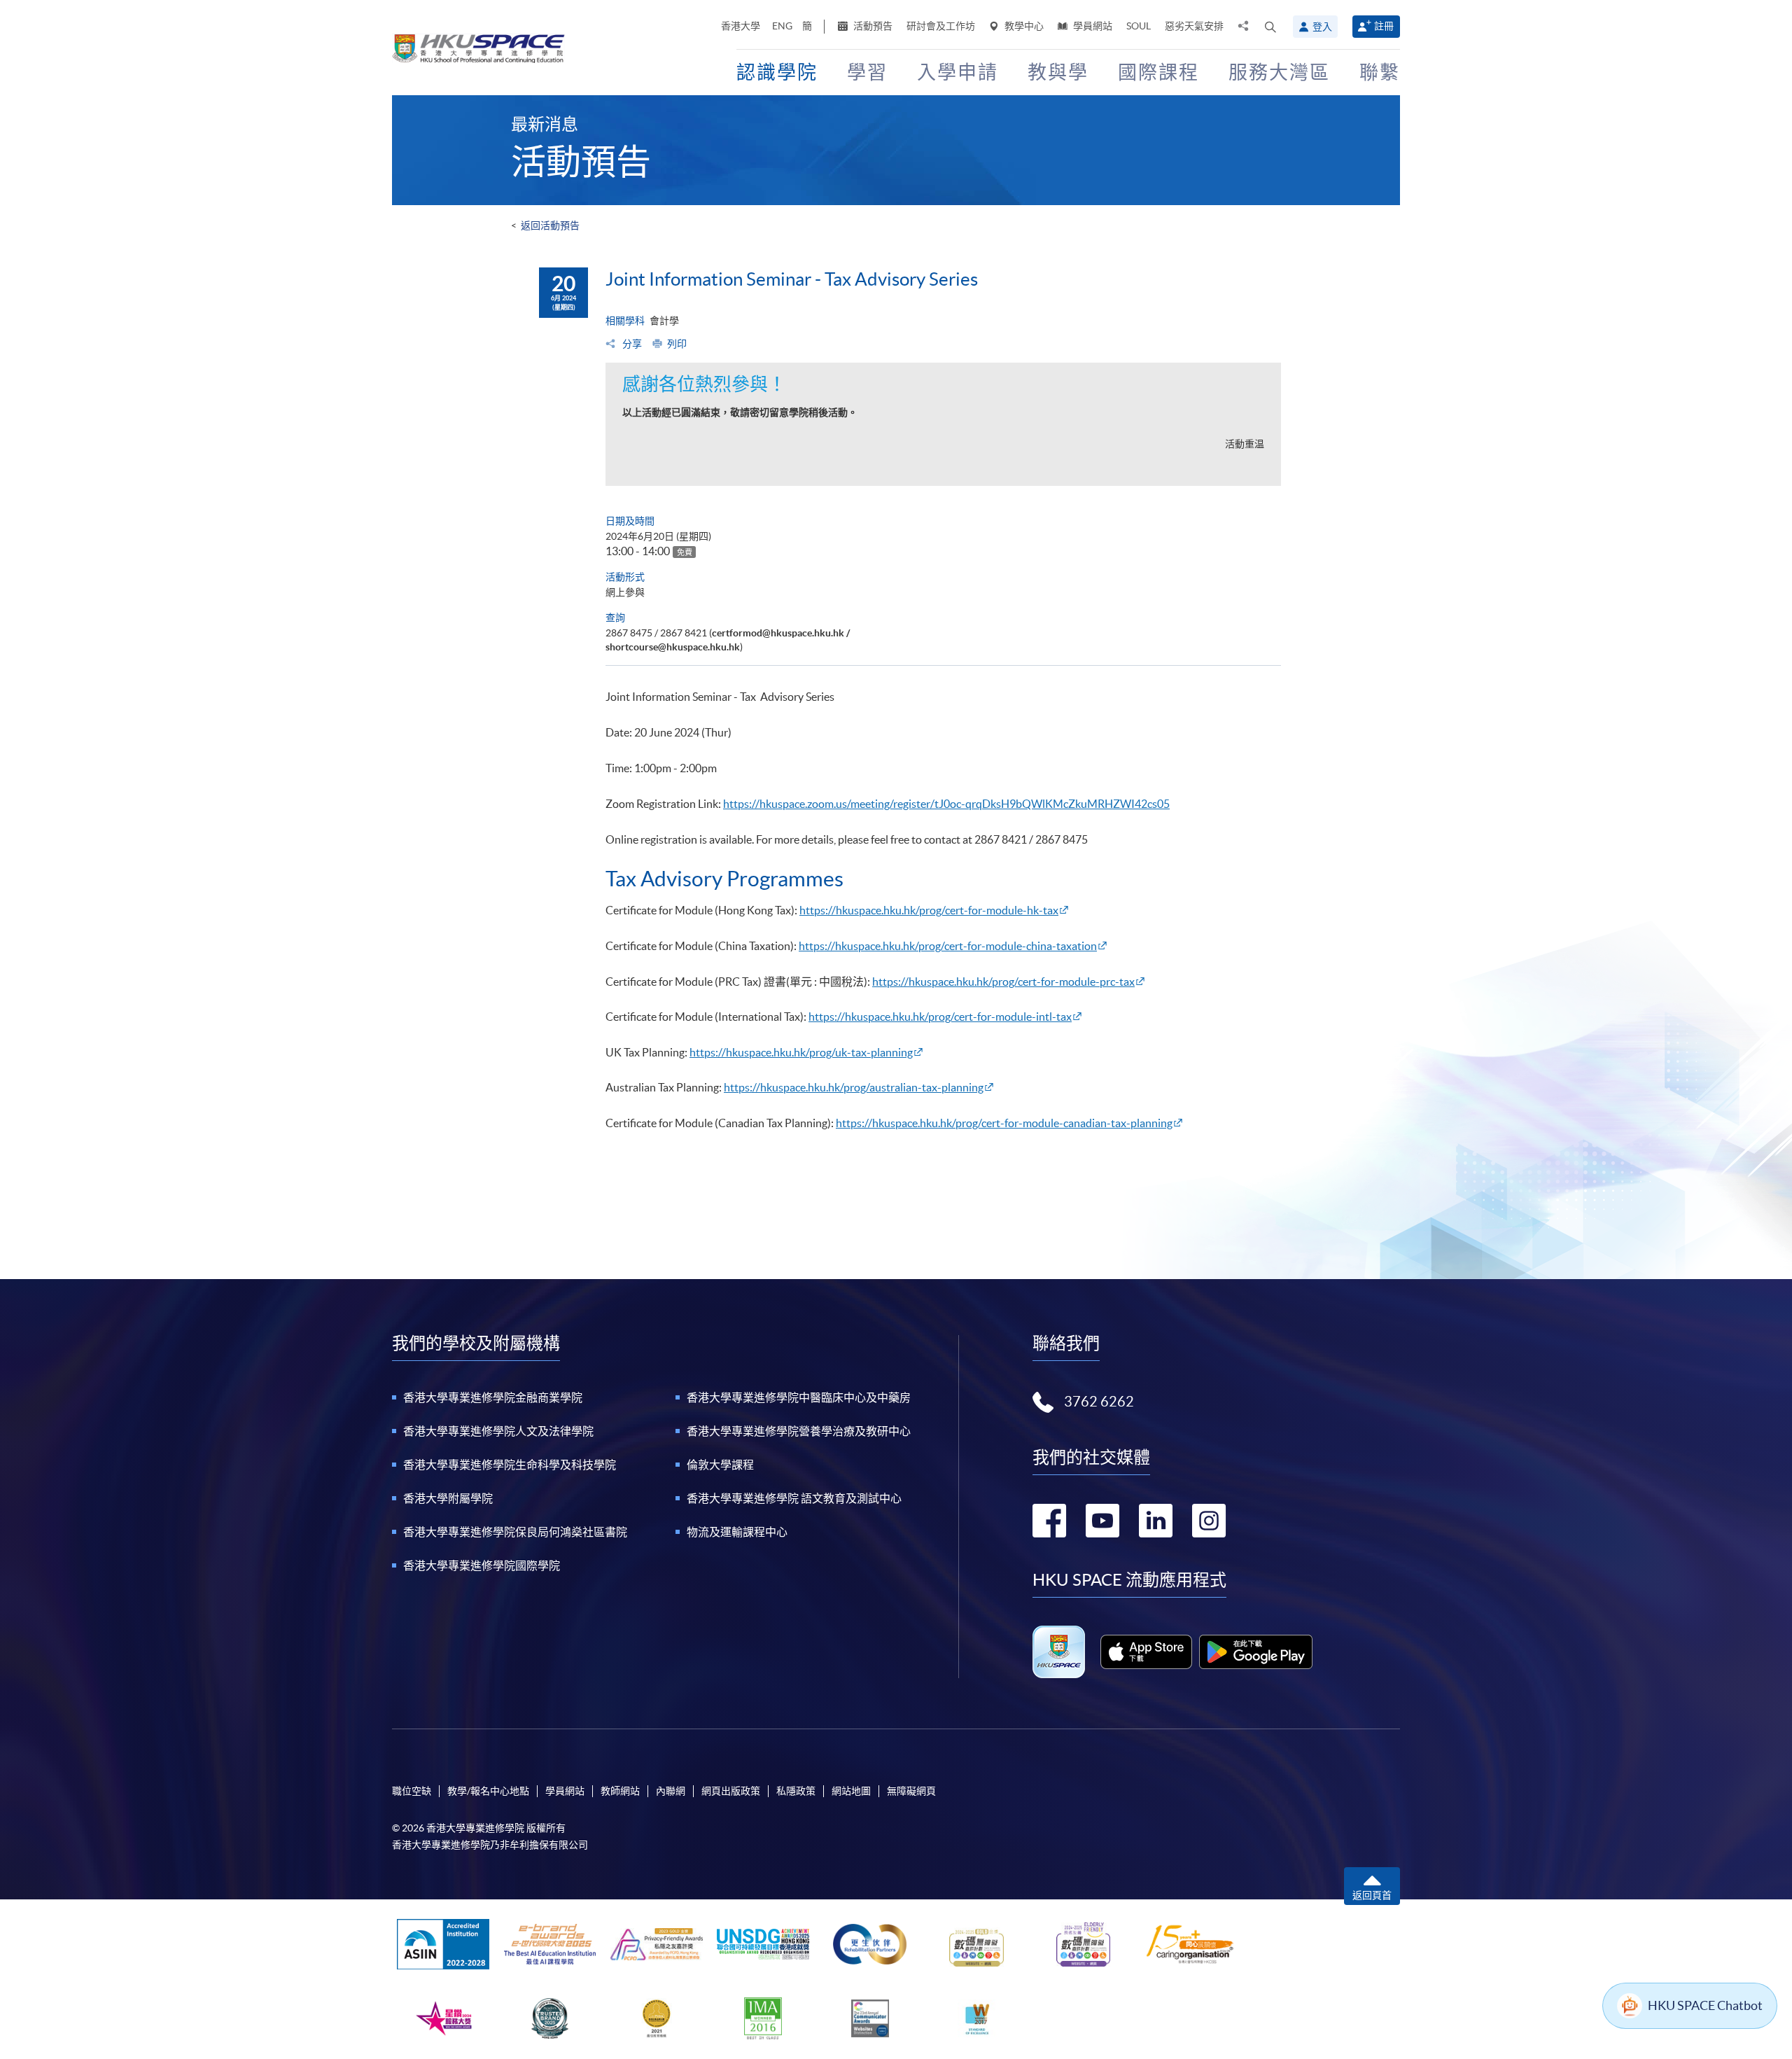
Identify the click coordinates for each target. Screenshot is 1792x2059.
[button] (1270, 27)
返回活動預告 (550, 225)
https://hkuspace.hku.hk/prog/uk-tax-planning (801, 1052)
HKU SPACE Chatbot (1705, 2005)
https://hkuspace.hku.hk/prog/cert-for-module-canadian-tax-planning (1004, 1123)
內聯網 (671, 1791)
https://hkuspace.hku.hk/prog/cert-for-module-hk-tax (929, 910)
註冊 (1384, 26)
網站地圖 (851, 1791)
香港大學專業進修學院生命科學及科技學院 (510, 1465)
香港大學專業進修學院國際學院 (482, 1565)
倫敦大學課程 (720, 1465)
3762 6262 (1099, 1402)
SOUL (1139, 26)
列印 (677, 344)
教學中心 (1023, 26)
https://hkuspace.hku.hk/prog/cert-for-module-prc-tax (1003, 982)
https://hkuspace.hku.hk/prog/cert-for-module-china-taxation (948, 946)
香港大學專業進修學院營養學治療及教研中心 (799, 1431)
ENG (782, 26)
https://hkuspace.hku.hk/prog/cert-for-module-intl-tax (940, 1017)
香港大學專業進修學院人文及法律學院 (498, 1431)
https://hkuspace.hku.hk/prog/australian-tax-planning (854, 1087)
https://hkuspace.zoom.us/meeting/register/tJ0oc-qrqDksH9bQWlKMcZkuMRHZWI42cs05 (946, 804)
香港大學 (741, 26)
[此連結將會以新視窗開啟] (1146, 1652)
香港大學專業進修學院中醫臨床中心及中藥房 (799, 1397)
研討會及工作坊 (941, 26)
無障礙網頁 (911, 1791)
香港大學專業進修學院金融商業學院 (493, 1397)
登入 (1322, 27)
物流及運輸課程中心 (737, 1532)
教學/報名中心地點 (488, 1791)
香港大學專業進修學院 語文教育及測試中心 (794, 1498)
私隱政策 (796, 1791)
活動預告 (872, 26)
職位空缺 (412, 1791)
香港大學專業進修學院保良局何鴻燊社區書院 (515, 1532)
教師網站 (620, 1791)
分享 (631, 344)
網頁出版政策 (731, 1791)
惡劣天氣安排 (1194, 26)
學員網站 (1092, 26)
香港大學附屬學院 (448, 1498)
